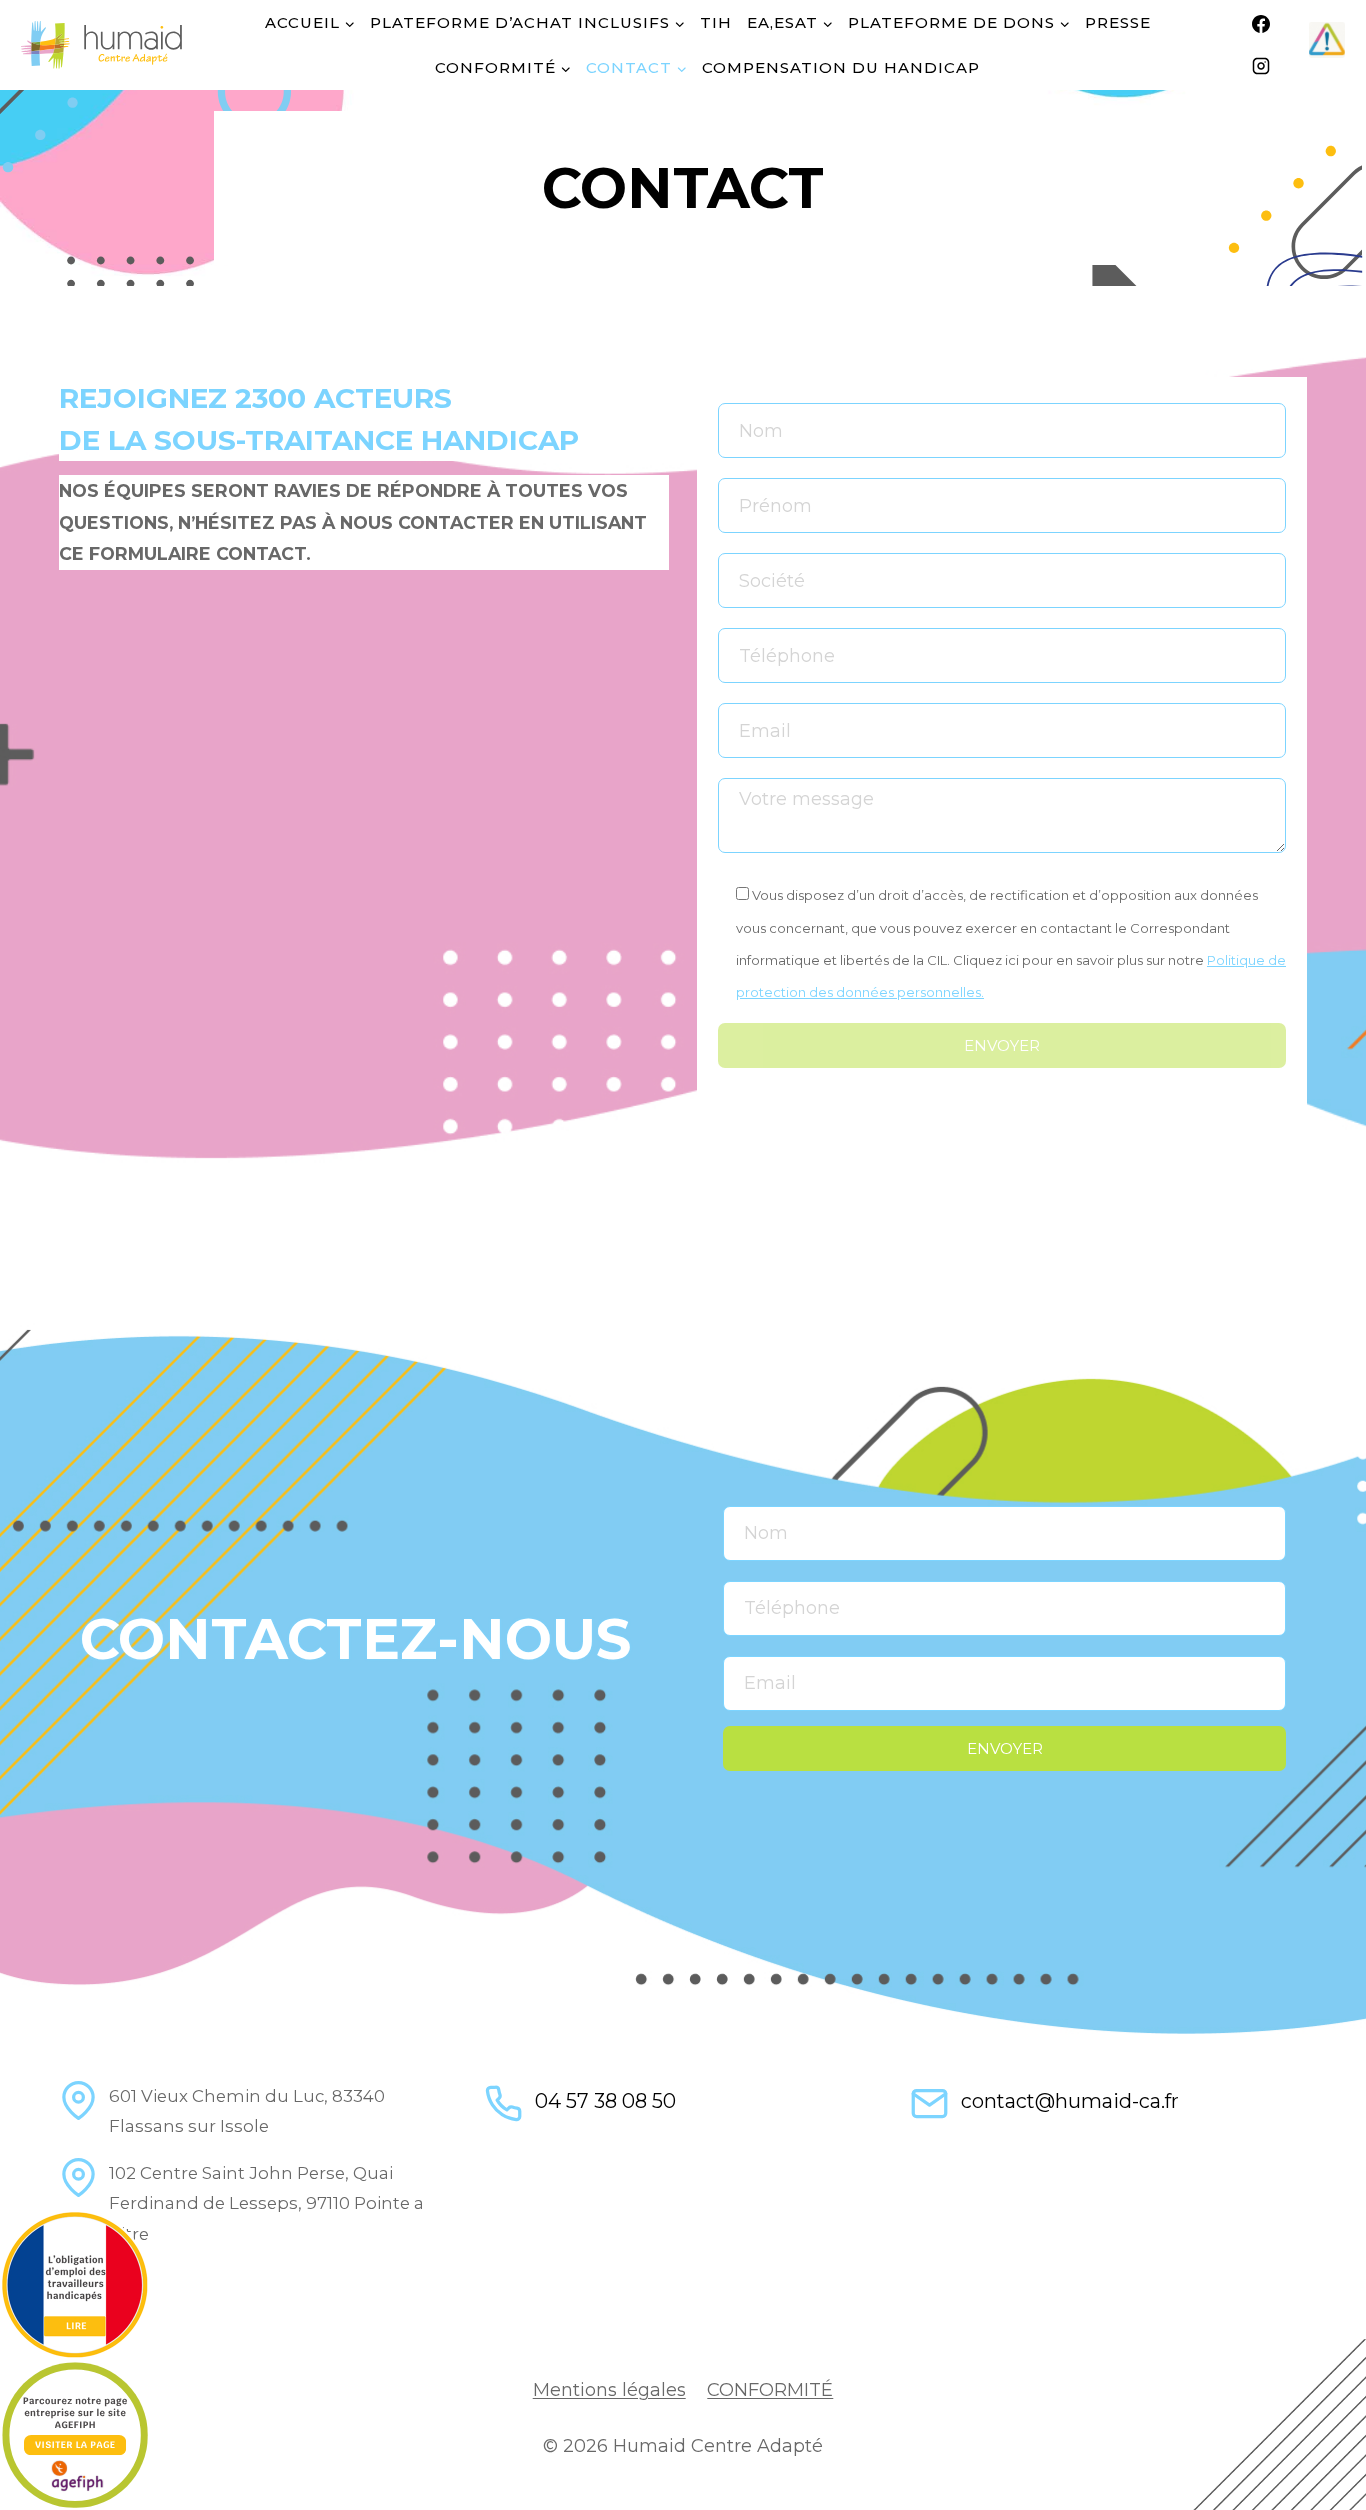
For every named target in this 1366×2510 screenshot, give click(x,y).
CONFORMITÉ (770, 2390)
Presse (1118, 22)
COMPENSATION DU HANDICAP (841, 67)
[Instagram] (1261, 66)
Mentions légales (609, 2390)
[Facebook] (1261, 24)
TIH (716, 22)
